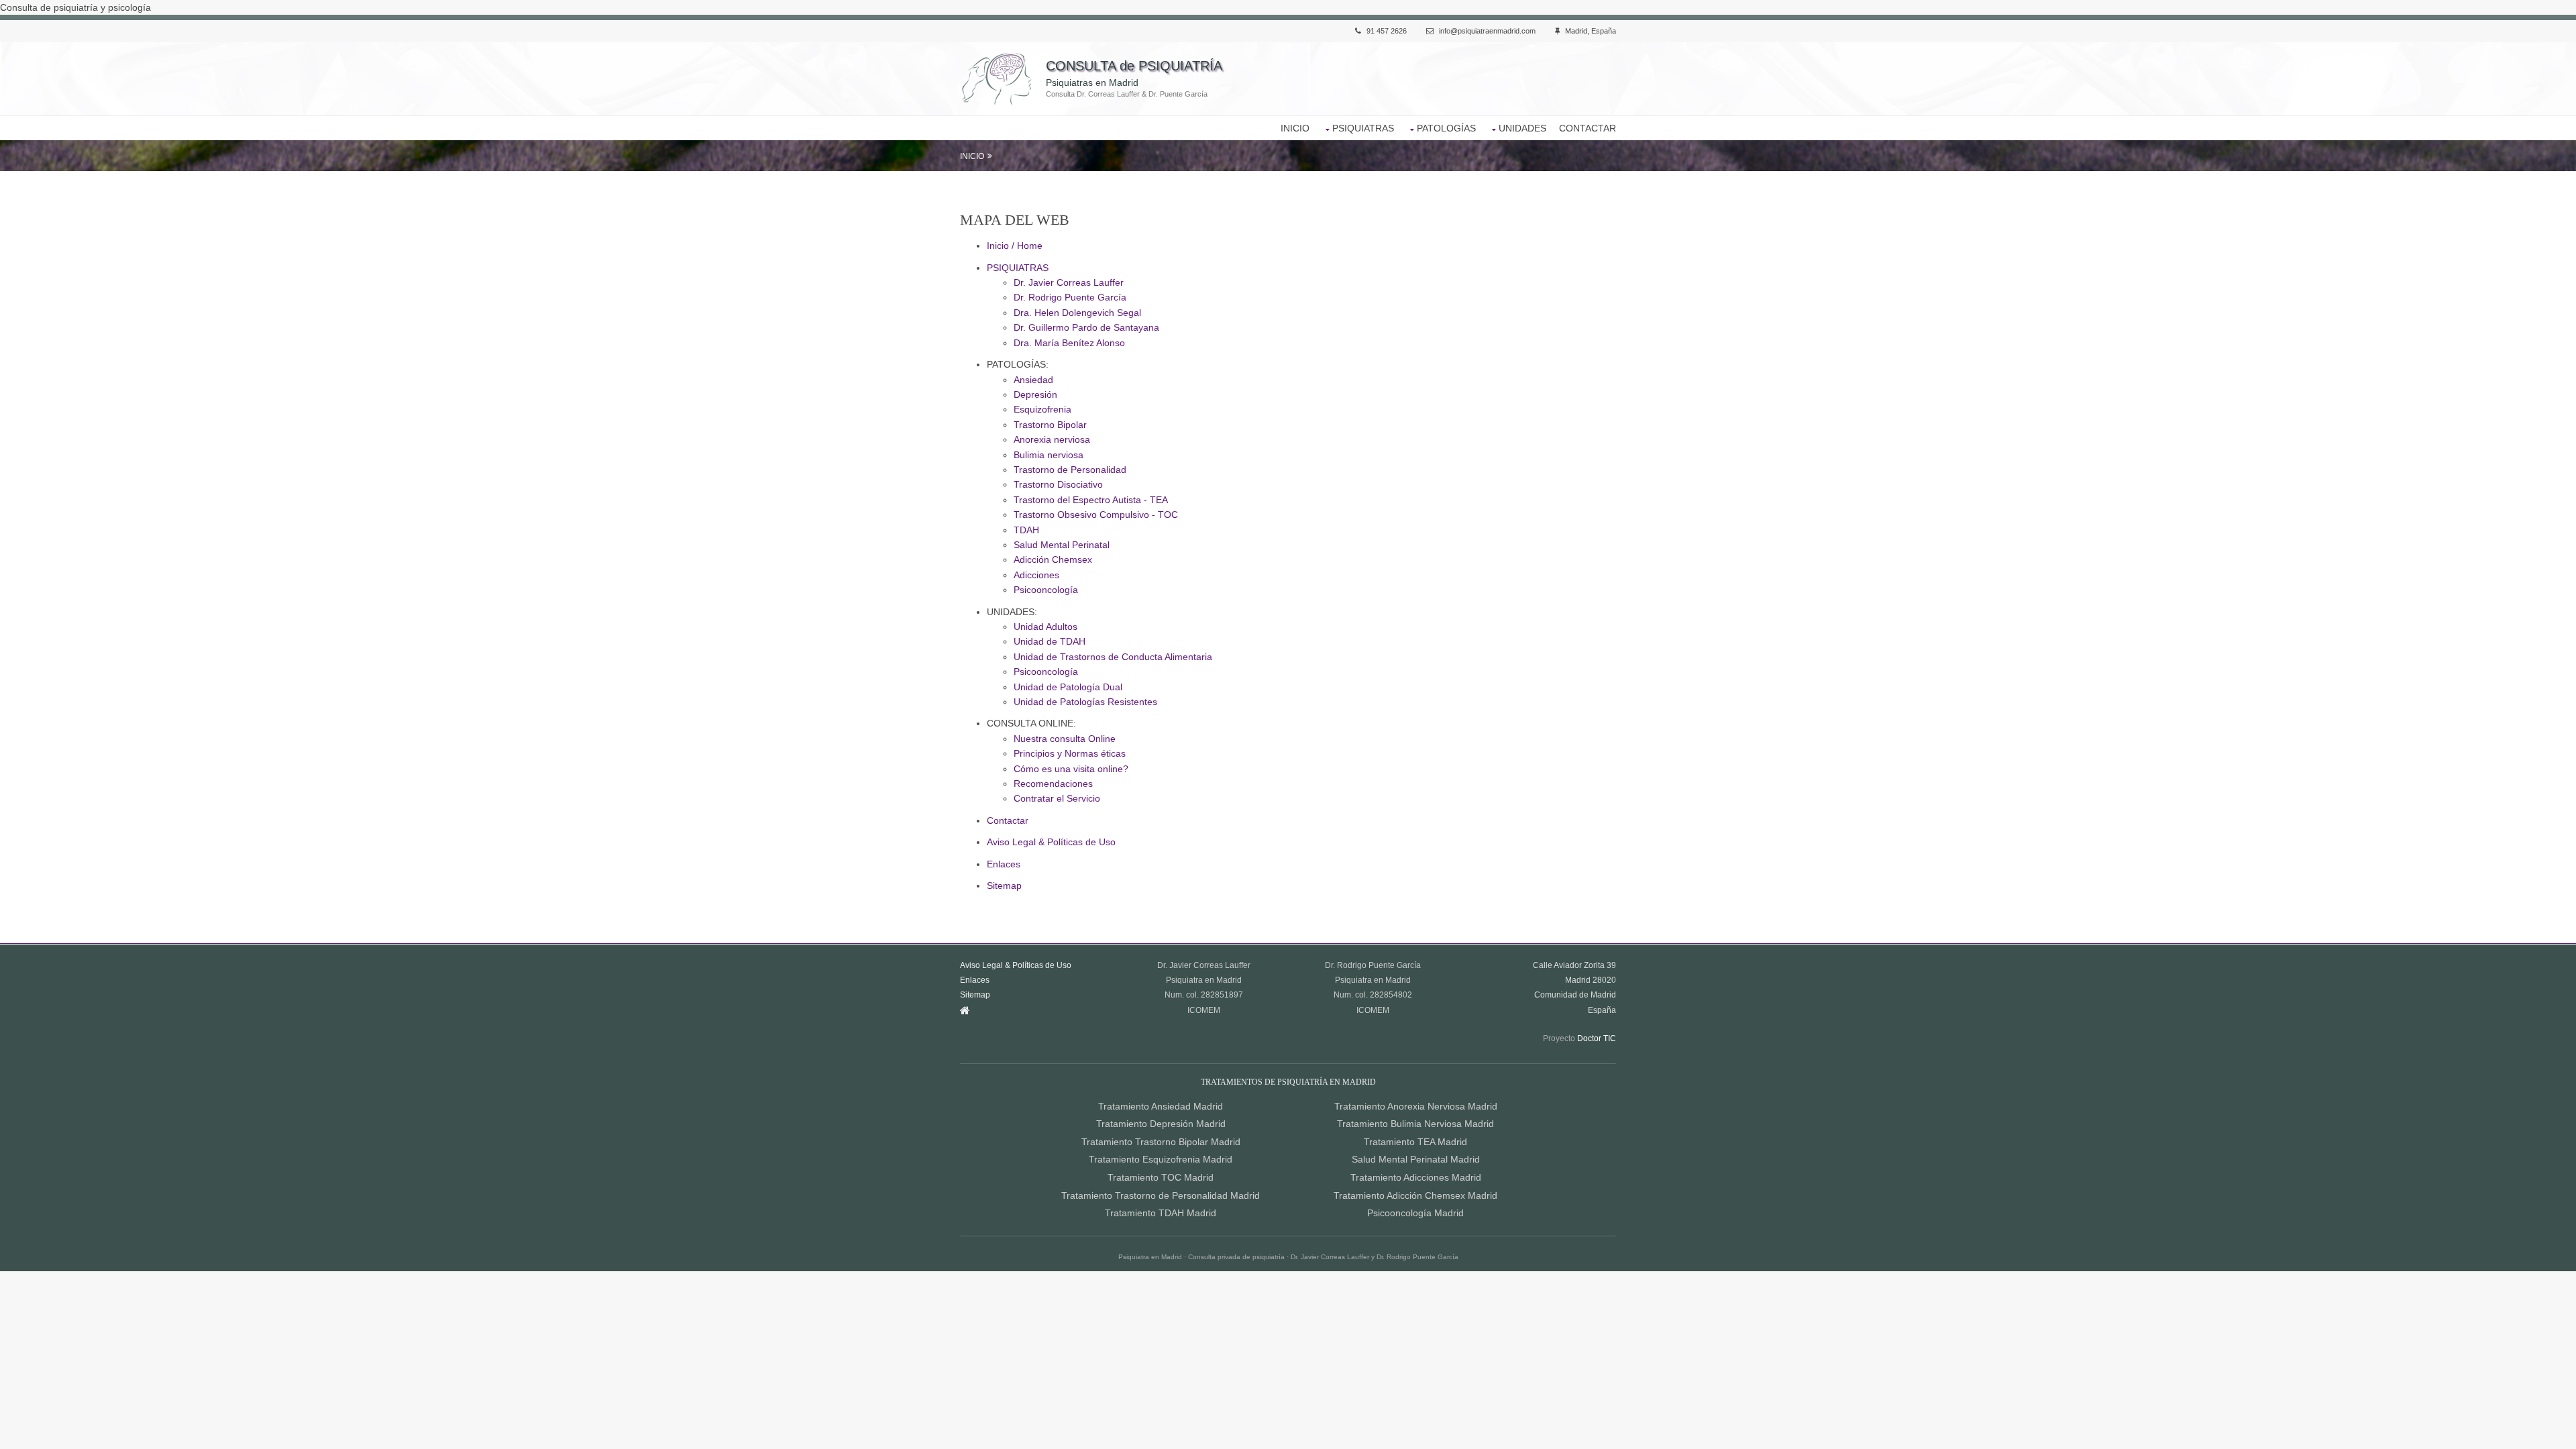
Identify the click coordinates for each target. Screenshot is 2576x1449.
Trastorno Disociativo (1058, 484)
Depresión (1035, 394)
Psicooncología (1046, 590)
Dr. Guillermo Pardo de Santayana (1086, 327)
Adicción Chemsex (1053, 559)
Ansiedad (1033, 380)
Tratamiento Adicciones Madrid (1416, 1177)
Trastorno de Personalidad (1070, 470)
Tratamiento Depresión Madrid (1161, 1124)
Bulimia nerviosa (1049, 455)
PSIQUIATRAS (1363, 128)
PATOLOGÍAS (1446, 128)
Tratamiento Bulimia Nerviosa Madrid (1415, 1124)
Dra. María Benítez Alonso (1069, 343)
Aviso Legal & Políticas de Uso (1051, 842)
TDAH (1026, 530)
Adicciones (1036, 575)
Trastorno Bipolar (1050, 425)
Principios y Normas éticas (1070, 753)
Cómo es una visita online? (1071, 769)
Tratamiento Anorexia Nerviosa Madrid (1416, 1106)
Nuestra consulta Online (1065, 739)
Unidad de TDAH (1050, 641)
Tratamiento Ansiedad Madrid (1161, 1106)
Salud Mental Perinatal (1062, 545)
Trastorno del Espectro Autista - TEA (1091, 500)
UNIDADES (1522, 128)
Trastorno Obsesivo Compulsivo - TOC (1096, 515)
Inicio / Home (1015, 246)
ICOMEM (1204, 1010)
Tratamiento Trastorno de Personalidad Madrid (1161, 1195)
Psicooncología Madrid (1415, 1213)
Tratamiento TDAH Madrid (1161, 1213)
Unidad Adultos (1045, 627)
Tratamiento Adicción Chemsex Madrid (1415, 1195)
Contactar (1008, 820)
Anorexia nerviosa (1052, 439)
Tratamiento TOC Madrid (1161, 1177)
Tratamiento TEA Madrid (1415, 1142)
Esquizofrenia (1042, 409)
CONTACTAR (1588, 128)
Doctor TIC (1597, 1038)
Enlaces (1004, 864)
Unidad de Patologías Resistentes (1085, 702)
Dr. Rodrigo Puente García (1070, 297)
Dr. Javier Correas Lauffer (1069, 282)
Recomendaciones (1053, 784)
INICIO (1295, 128)
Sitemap (1004, 885)
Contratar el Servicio (1057, 798)
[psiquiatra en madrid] (965, 1010)
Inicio (972, 156)
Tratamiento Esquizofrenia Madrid (1161, 1159)
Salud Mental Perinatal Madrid (1416, 1159)
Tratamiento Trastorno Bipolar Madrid (1161, 1142)
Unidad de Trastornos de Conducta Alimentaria (1113, 657)
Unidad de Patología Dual (1068, 687)
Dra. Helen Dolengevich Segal (1077, 313)
